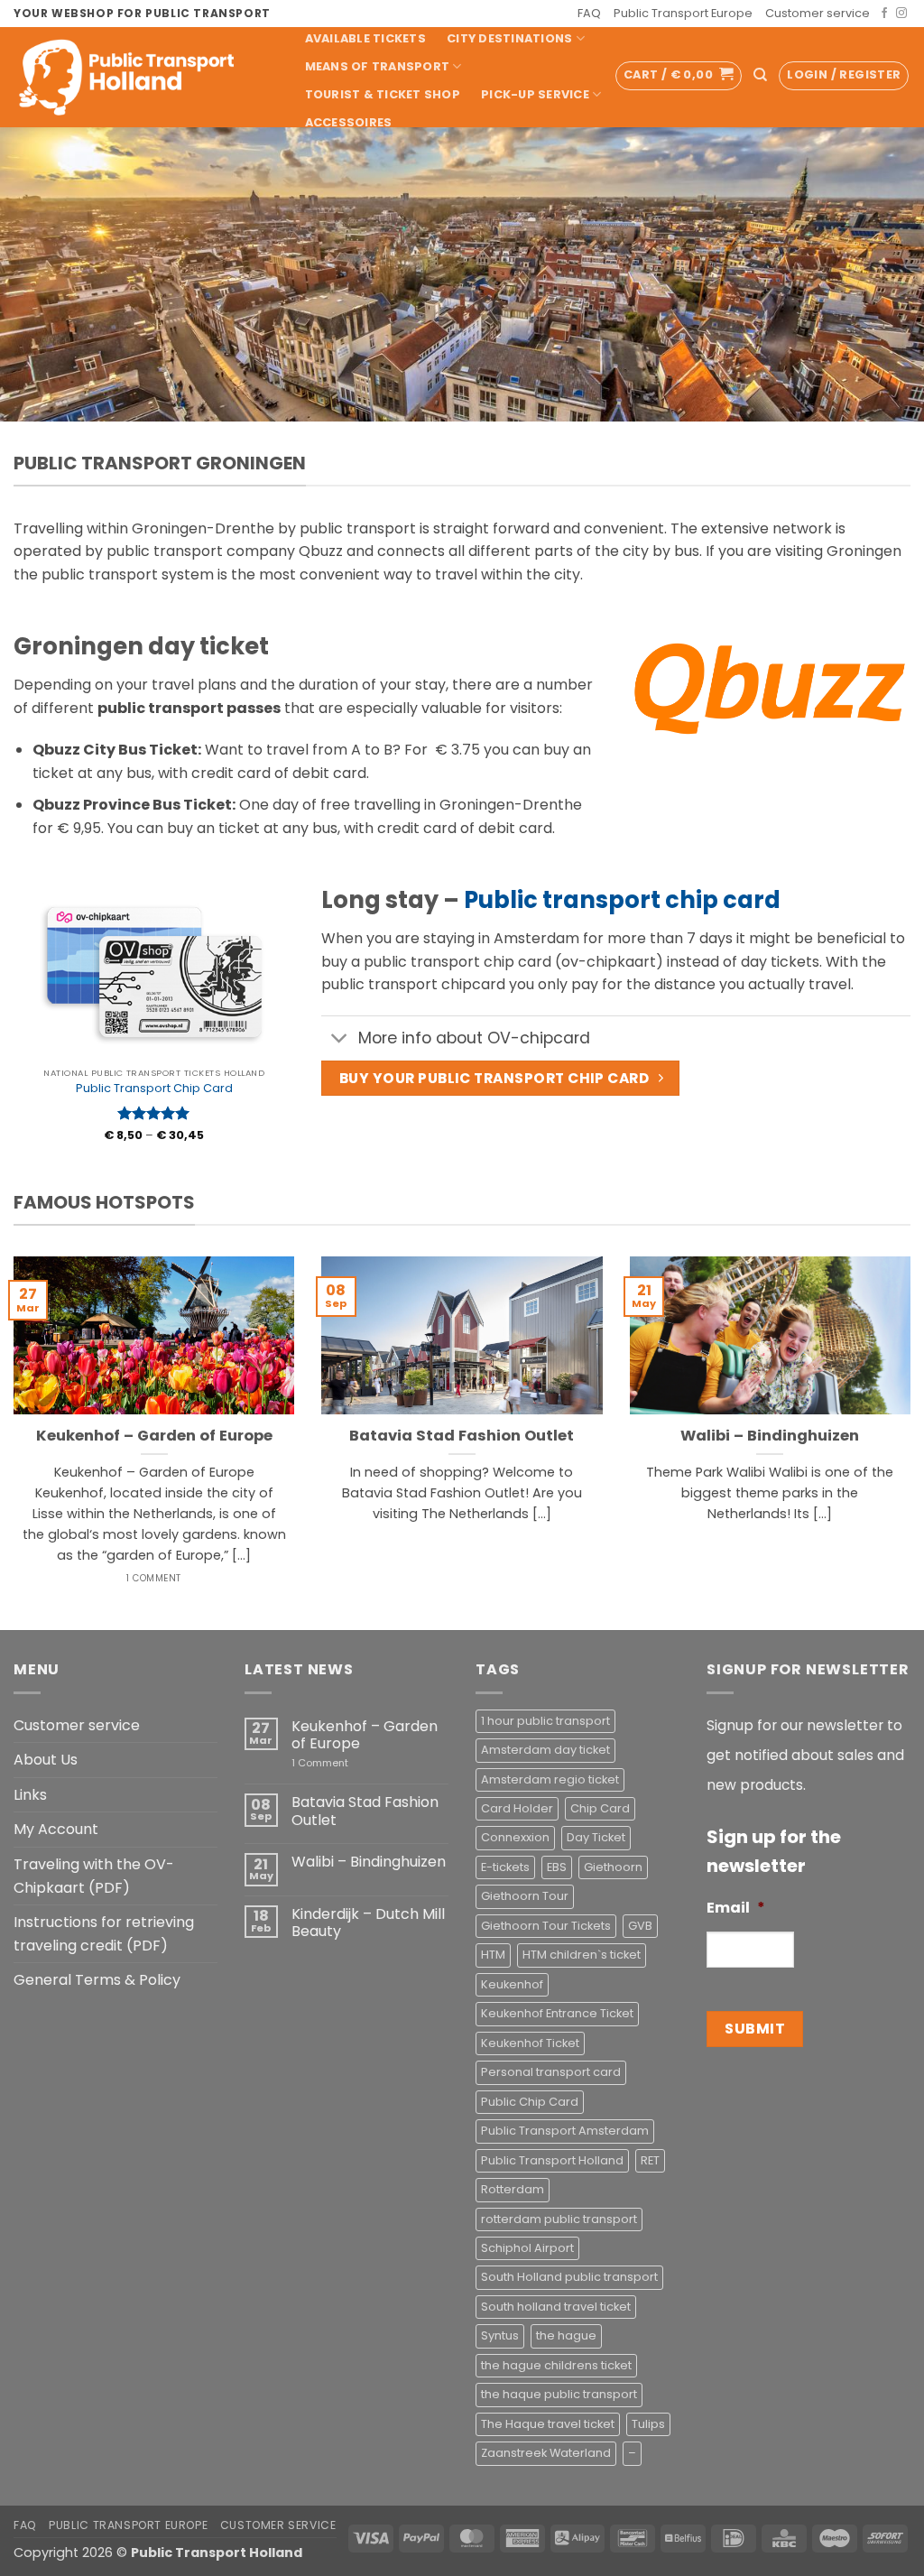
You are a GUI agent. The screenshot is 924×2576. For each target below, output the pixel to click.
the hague (566, 2335)
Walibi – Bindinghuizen (770, 1436)
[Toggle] (339, 1040)
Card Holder (517, 1808)
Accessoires (349, 122)
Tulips (648, 2424)
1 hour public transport (545, 1721)
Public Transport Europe (683, 13)
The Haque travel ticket (548, 2424)
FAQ (589, 13)
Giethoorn (613, 1867)
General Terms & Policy (97, 1980)
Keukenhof (512, 1984)
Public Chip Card (530, 2102)
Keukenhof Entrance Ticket (557, 2013)
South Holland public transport (569, 2277)
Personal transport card (551, 2072)
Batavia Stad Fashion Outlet (462, 1436)
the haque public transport (559, 2394)
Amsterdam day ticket (545, 1750)
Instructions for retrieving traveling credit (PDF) (104, 1934)
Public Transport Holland (552, 2160)
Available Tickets (365, 38)
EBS (557, 1867)
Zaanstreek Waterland (546, 2453)
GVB (640, 1926)
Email (736, 1909)
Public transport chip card (622, 900)
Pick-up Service (535, 94)
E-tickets (505, 1867)
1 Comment (346, 1763)
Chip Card (600, 1808)
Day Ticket (596, 1837)
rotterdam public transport (559, 2219)
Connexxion (515, 1837)
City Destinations (509, 38)
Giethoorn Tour (525, 1896)
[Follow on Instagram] (901, 14)
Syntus (500, 2335)
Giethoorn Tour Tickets (546, 1926)
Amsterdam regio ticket (550, 1779)
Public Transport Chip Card (154, 1089)
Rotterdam (513, 2189)
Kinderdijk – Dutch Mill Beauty (368, 1923)
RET (650, 2160)
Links (30, 1795)
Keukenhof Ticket (530, 2043)
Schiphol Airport (527, 2248)
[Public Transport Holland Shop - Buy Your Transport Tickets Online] (140, 77)
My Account (56, 1829)
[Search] (760, 75)
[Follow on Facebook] (884, 14)
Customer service (818, 13)
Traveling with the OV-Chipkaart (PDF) (94, 1876)
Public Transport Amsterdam (565, 2131)
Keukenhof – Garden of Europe (154, 1436)
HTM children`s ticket (582, 1955)
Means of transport (378, 66)
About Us (46, 1760)
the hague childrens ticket (556, 2365)
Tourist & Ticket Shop (383, 94)
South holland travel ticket (556, 2307)
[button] (679, 76)
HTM (493, 1955)
